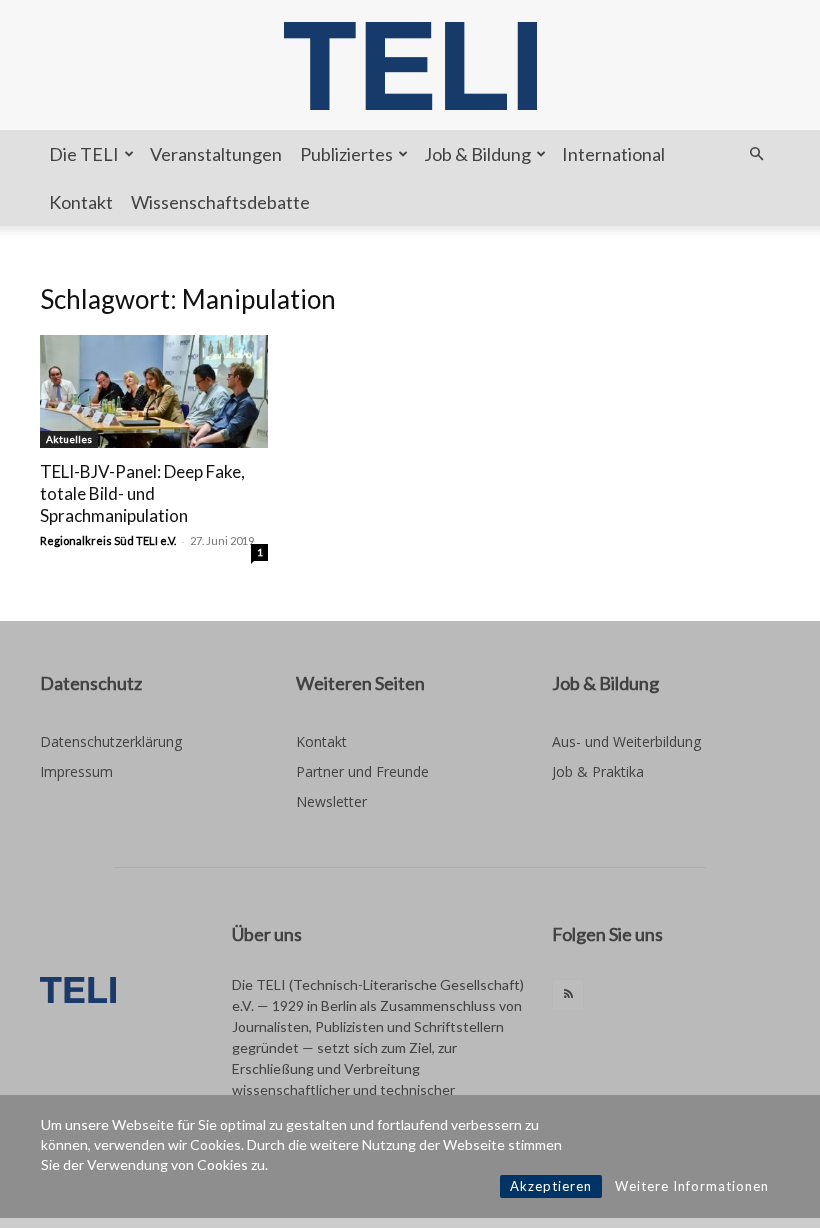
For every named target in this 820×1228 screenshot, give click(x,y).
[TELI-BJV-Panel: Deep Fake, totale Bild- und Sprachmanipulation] (154, 391)
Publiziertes (346, 154)
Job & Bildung (477, 154)
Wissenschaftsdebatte (220, 202)
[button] (756, 154)
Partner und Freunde (362, 771)
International (613, 154)
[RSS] (568, 995)
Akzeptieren (551, 1186)
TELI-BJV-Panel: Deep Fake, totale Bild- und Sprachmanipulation (142, 493)
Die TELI (84, 154)
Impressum (76, 771)
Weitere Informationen (692, 1186)
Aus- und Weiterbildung (626, 741)
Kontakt (81, 202)
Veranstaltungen (216, 154)
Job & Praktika (598, 771)
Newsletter (331, 801)
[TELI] (410, 66)
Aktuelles (69, 439)
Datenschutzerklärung (111, 741)
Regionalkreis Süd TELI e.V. (108, 540)
